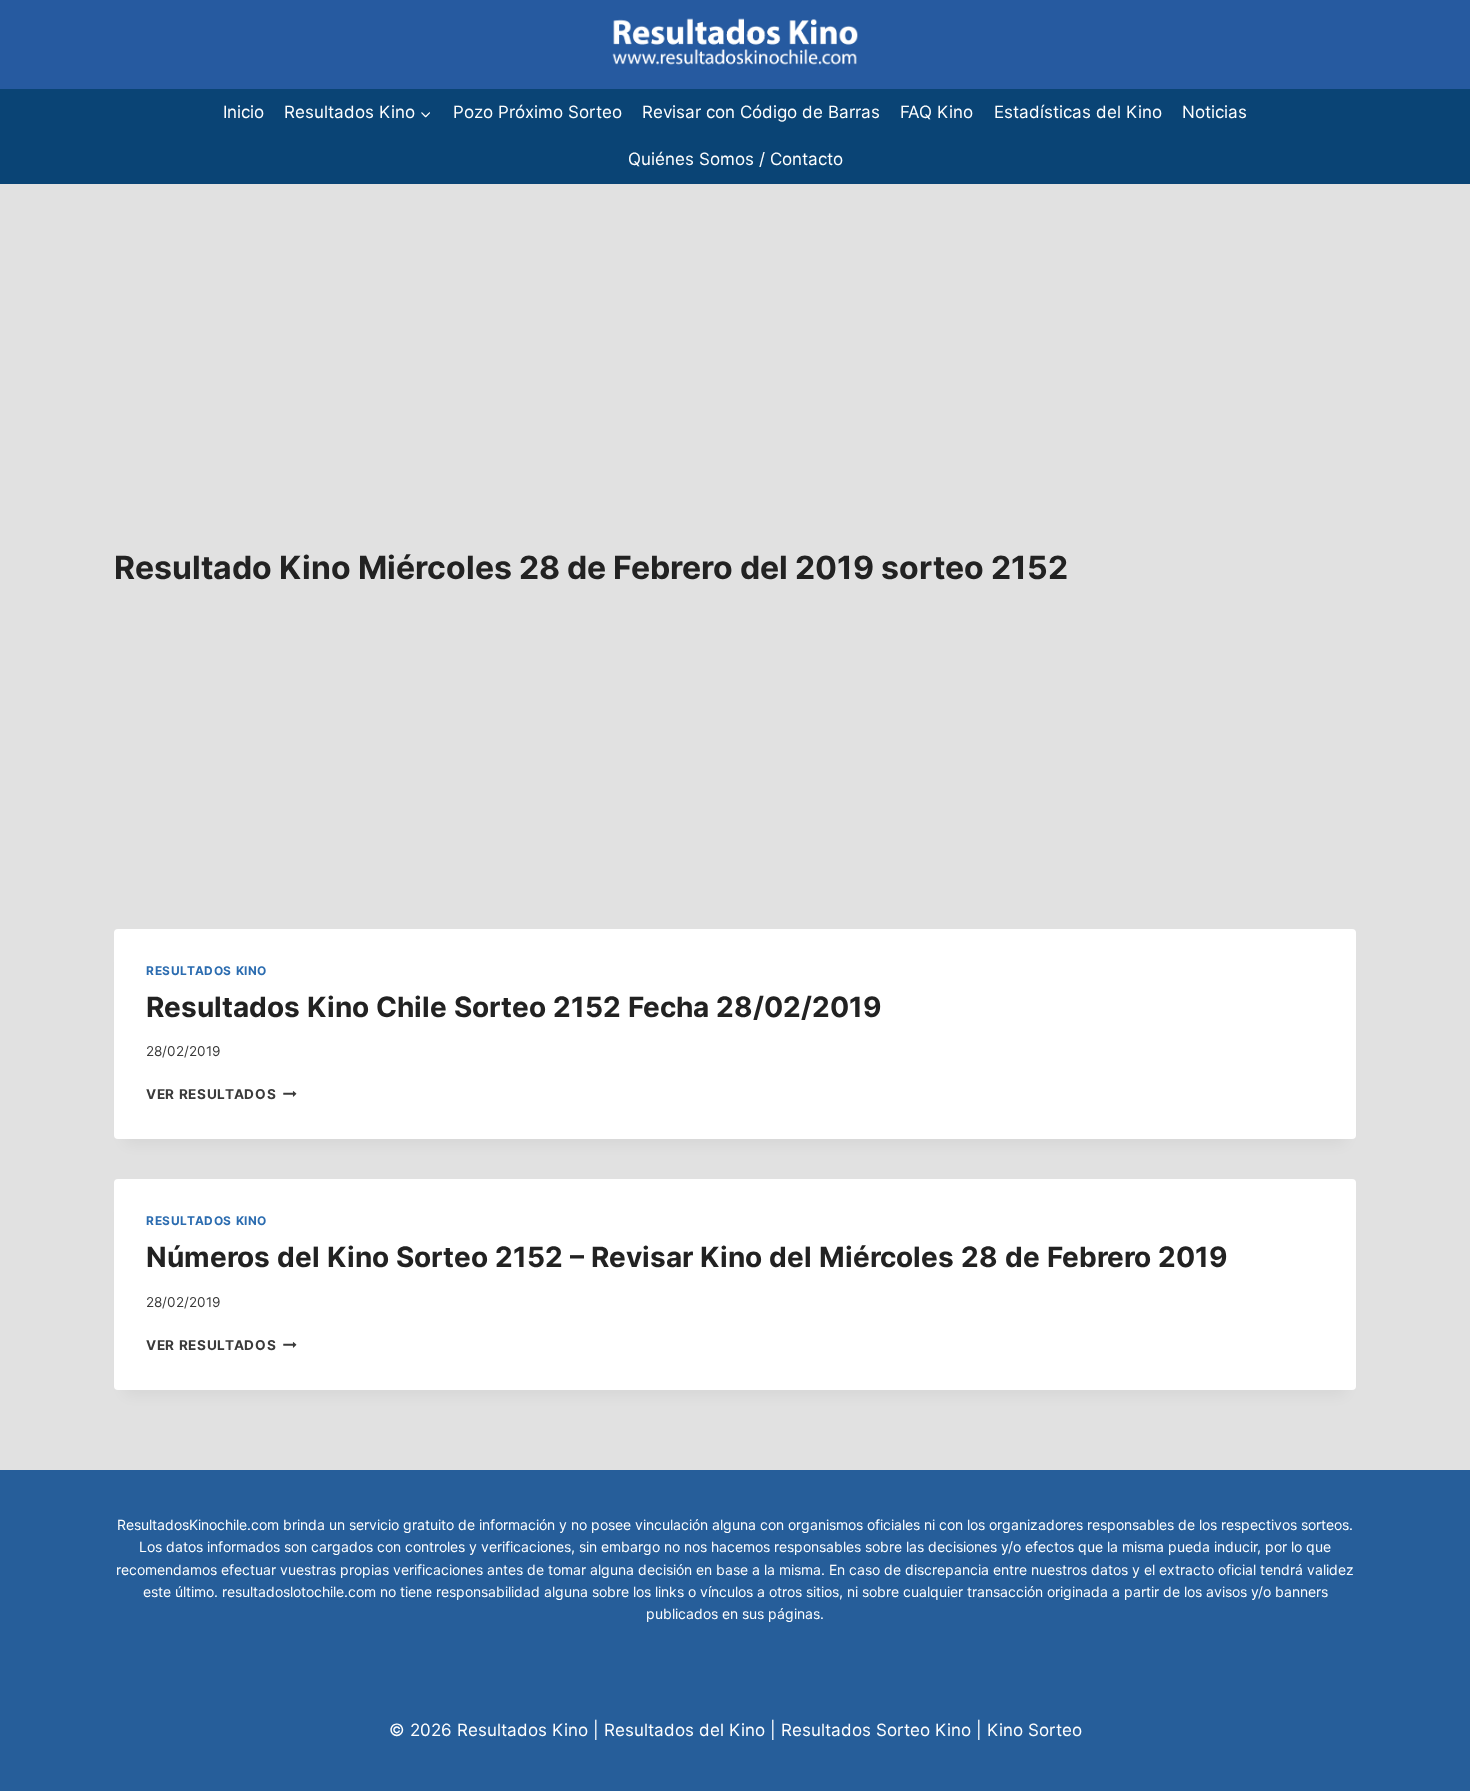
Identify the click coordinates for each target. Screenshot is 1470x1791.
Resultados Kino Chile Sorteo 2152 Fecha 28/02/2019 (513, 1007)
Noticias (1214, 112)
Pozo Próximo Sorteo (537, 112)
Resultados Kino (206, 970)
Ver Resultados (221, 1094)
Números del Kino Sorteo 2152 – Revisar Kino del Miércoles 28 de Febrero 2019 (686, 1257)
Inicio (243, 112)
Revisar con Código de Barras (761, 112)
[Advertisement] (600, 324)
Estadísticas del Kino (1078, 112)
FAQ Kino (936, 112)
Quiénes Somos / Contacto (735, 159)
